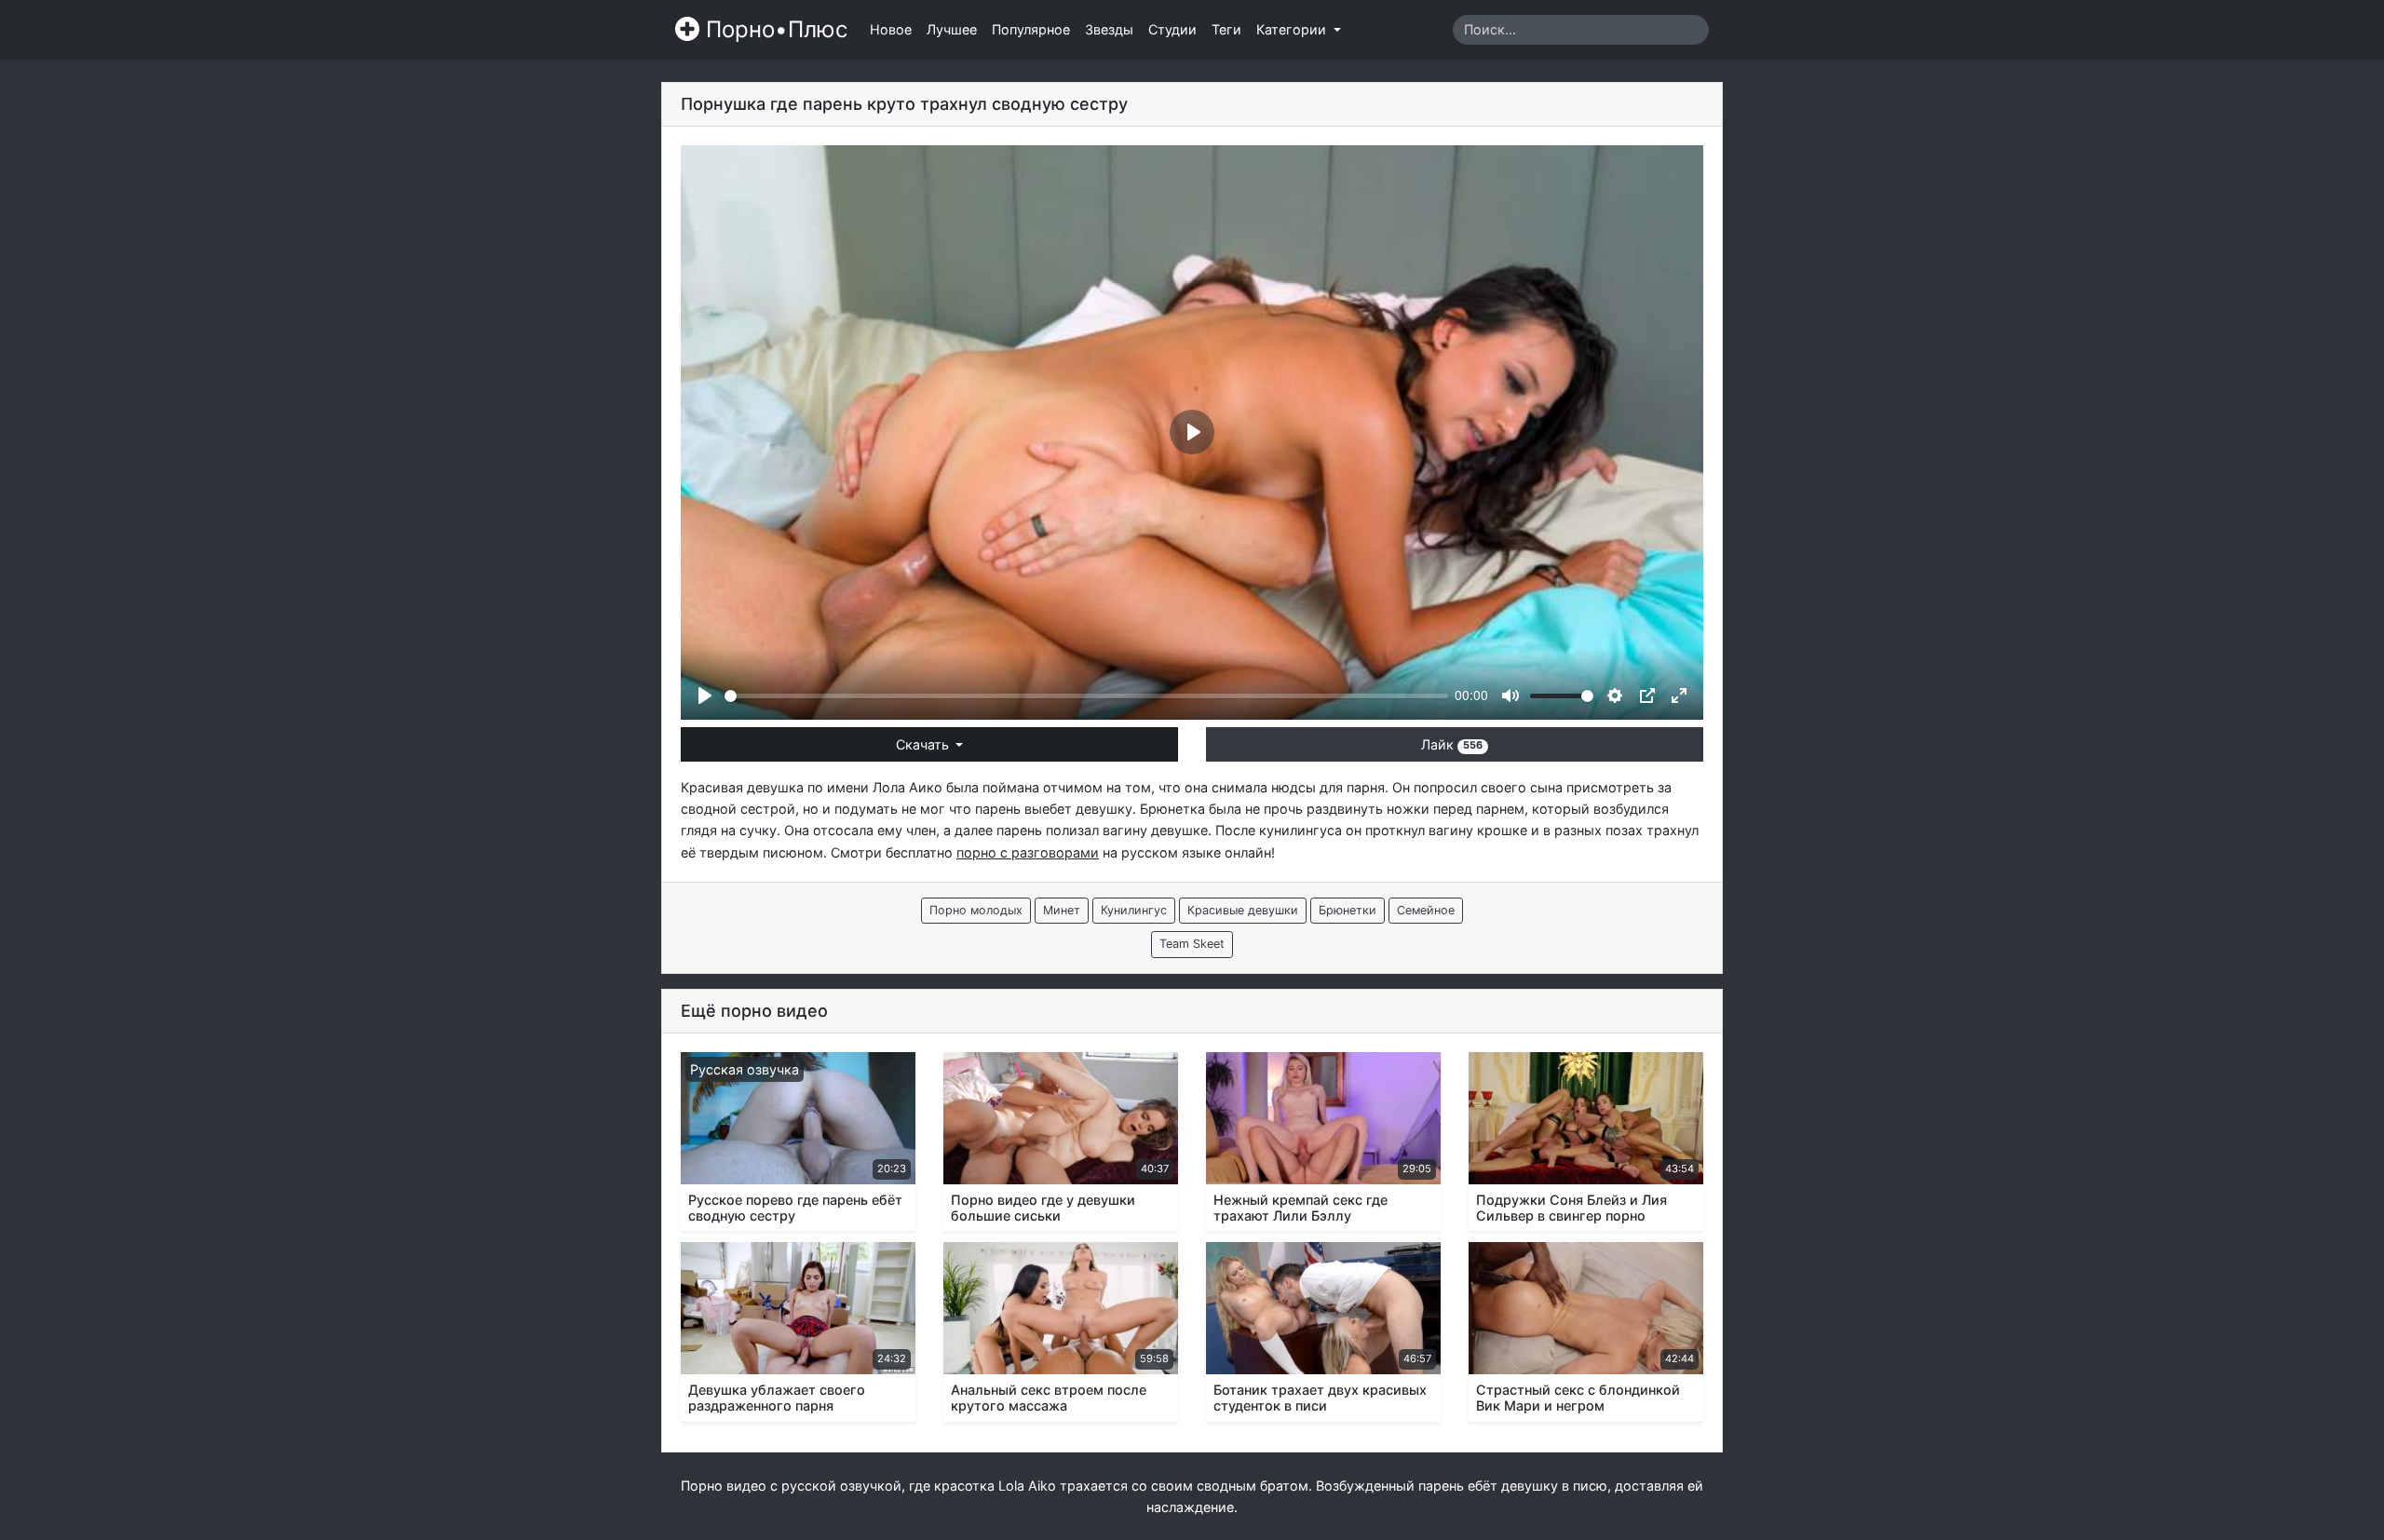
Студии (1172, 29)
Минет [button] (1062, 910)
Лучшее (952, 29)
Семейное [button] (1426, 910)
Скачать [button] (924, 744)
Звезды (1109, 29)
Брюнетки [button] (1348, 910)
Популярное (1031, 29)
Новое (891, 29)
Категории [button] (1293, 29)
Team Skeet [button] (1192, 944)
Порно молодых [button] (976, 910)
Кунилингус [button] (1134, 910)
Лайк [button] (1452, 744)
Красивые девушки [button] (1243, 910)
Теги (1226, 29)
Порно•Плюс (773, 29)
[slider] (1086, 696)
